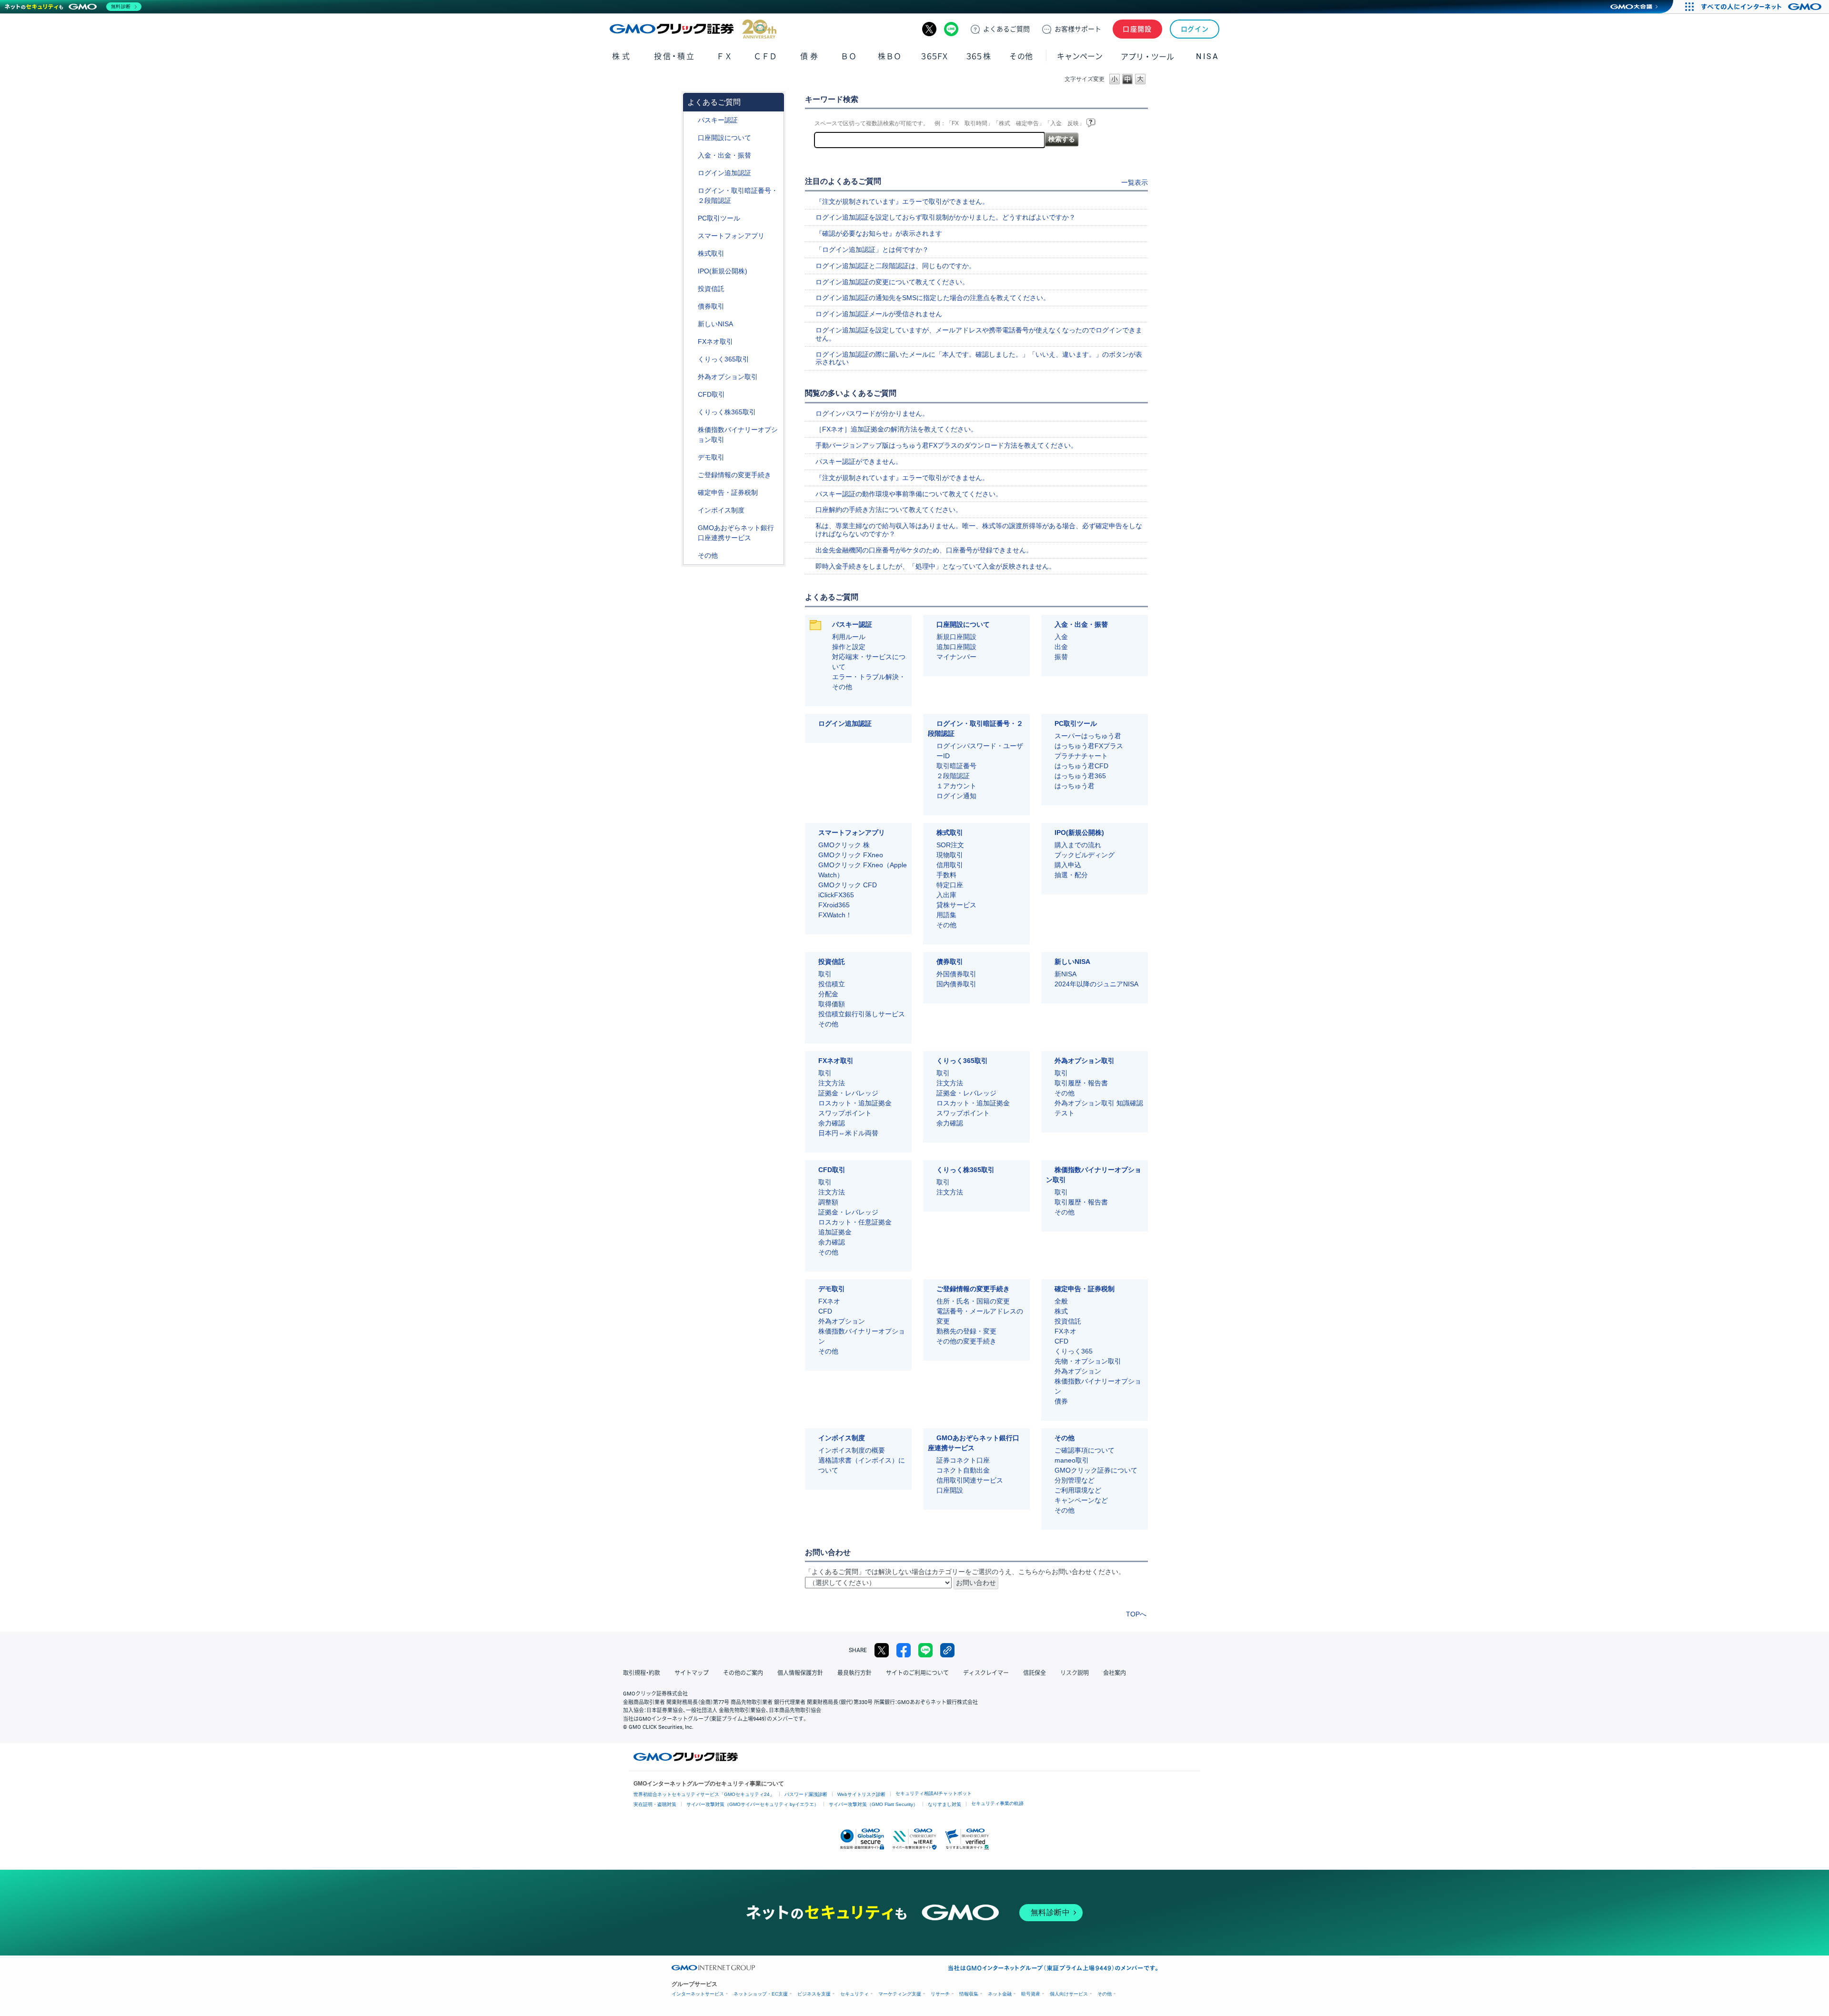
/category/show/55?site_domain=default (691, 155)
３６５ (979, 56)
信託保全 (1035, 1673)
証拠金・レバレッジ (848, 1093)
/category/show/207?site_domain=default (691, 218)
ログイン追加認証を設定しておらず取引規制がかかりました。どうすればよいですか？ (945, 217)
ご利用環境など (1078, 1490)
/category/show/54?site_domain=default (691, 191)
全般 (1061, 1301)
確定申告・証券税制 (728, 492)
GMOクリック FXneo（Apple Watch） (863, 870)
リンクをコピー (947, 1650)
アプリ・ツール (1147, 56)
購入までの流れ (1078, 845)
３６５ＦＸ (934, 56)
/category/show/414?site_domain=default (691, 120)
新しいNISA (715, 324)
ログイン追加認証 (724, 173)
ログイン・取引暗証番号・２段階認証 (738, 196)
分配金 (828, 994)
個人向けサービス (1069, 1994)
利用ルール (849, 637)
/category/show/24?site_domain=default (691, 342)
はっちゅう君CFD (1081, 766)
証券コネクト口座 (963, 1460)
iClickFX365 (836, 895)
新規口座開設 (956, 637)
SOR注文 (950, 845)
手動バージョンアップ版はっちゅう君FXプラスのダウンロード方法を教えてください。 (946, 445)
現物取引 (950, 855)
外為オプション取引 (728, 377)
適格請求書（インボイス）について (862, 1465)
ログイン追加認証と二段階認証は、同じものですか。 (895, 266)
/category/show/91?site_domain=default (691, 138)
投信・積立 (675, 56)
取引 (825, 974)
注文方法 (832, 1083)
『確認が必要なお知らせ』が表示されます (879, 233)
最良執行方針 (854, 1673)
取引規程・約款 (642, 1673)
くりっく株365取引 (727, 412)
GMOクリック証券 (693, 29)
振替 (1061, 657)
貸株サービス (956, 905)
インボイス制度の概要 (852, 1450)
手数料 (946, 875)
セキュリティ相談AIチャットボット (934, 1793)
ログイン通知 (956, 796)
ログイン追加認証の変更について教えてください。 (892, 282)
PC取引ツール (719, 218)
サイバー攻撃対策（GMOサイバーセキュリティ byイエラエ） (753, 1804)
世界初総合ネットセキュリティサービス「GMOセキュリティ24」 (704, 1794)
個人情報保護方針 (800, 1673)
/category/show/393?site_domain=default (691, 324)
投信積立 (832, 984)
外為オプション (842, 1321)
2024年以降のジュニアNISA (1096, 984)
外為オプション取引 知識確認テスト (1099, 1108)
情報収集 (969, 1994)
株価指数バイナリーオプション (862, 1336)
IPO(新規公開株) (723, 271)
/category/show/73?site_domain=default (691, 271)
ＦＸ (724, 56)
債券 (810, 56)
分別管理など (1075, 1480)
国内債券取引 (956, 984)
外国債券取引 (956, 974)
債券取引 (711, 306)
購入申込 (1068, 865)
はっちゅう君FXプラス (1089, 746)
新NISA (1065, 974)
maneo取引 (1072, 1460)
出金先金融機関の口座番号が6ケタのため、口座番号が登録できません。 (924, 550)
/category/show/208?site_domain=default (691, 236)
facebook (904, 1650)
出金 (1061, 647)
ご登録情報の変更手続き (734, 475)
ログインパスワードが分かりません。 (872, 413)
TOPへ (1136, 1614)
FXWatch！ (835, 915)
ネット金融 (1000, 1994)
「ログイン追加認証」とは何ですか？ (872, 250)
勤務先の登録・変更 (966, 1331)
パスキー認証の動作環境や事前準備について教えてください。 (909, 494)
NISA (1207, 56)
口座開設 (1137, 29)
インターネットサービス (698, 1994)
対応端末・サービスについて (869, 662)
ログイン (1195, 29)
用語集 (946, 915)
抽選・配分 (1071, 875)
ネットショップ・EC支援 (761, 1994)
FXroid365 (834, 905)
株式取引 (711, 253)
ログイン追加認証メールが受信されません (879, 314)
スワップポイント (845, 1113)
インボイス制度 (721, 510)
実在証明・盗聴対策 (655, 1804)
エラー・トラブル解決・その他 (869, 682)
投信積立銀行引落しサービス (862, 1014)
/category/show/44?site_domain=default (691, 556)
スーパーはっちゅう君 (1088, 736)
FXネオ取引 (715, 341)
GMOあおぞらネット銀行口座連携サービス (736, 533)
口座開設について (724, 138)
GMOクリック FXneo (851, 855)
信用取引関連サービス (970, 1480)
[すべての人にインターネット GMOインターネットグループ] (1763, 7)
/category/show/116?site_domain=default (691, 289)
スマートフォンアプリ (731, 236)
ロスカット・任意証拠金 (855, 1222)
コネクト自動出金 (963, 1470)
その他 (708, 555)
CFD (825, 1311)
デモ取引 (711, 457)
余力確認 (832, 1123)
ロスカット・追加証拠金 (855, 1103)
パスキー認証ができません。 (859, 461)
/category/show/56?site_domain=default (691, 475)
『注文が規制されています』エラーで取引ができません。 (902, 201)
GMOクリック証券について (1096, 1470)
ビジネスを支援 (814, 1994)
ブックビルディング (1085, 855)
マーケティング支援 (900, 1994)
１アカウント (956, 786)
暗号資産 (1031, 1994)
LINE (951, 29)
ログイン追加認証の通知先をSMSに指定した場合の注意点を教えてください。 (933, 298)
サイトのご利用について (917, 1673)
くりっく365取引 (724, 359)
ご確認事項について (1085, 1450)
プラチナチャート (1081, 756)
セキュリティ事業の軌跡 (997, 1803)
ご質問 (1006, 29)
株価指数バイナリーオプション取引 (738, 435)
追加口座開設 (956, 647)
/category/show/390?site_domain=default (691, 510)
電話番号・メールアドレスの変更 (980, 1316)
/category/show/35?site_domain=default (691, 359)
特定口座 (950, 885)
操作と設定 (849, 647)
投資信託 (711, 289)
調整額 (828, 1202)
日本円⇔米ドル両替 (848, 1133)
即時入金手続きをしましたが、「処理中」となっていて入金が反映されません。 (935, 566)
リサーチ (940, 1994)
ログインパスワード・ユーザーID (980, 751)
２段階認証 (953, 776)
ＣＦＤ (765, 56)
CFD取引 (711, 394)
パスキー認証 (718, 120)
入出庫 (946, 895)
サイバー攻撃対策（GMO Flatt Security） (873, 1804)
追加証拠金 (835, 1232)
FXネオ (829, 1301)
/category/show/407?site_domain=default (691, 412)
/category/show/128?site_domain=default (691, 528)
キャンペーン (1080, 56)
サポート (1078, 29)
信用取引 (950, 865)
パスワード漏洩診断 (806, 1794)
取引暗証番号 (956, 766)
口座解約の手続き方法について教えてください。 (889, 510)
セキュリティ (854, 1994)
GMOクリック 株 (844, 845)
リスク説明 (1075, 1673)
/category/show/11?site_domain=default (691, 395)
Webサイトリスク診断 (861, 1794)
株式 (622, 56)
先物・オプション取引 (1088, 1361)
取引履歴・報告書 (1081, 1083)
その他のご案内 (743, 1673)
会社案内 (1115, 1673)
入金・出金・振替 (724, 155)
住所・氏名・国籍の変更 (973, 1301)
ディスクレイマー (986, 1673)
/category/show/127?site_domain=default (691, 493)
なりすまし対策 (945, 1804)
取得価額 (832, 1004)
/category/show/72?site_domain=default (691, 254)
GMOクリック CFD (848, 885)
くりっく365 (1074, 1351)
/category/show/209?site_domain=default (691, 457)
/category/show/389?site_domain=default (691, 306)
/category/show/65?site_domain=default (691, 377)
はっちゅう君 (1075, 786)
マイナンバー (956, 657)
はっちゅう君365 (1080, 776)
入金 (1061, 637)
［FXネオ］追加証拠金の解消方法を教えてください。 (896, 429)
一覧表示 (1135, 182)
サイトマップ (692, 1673)
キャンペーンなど (1081, 1500)
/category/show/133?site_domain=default (691, 430)
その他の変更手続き (966, 1341)
